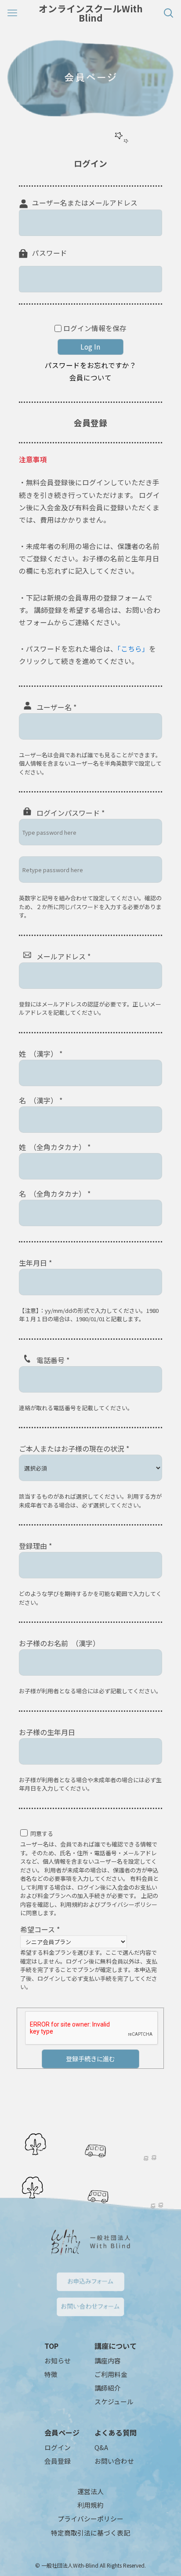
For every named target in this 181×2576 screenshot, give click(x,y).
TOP (51, 2346)
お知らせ (58, 2360)
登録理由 (35, 1546)
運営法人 (90, 2491)
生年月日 (35, 1263)
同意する (42, 1833)
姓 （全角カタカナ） (55, 1147)
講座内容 (108, 2360)
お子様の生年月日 (47, 1732)
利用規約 (90, 2505)
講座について (116, 2346)
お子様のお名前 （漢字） (59, 1643)
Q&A (101, 2447)
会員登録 (58, 2461)
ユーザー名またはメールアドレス (85, 203)
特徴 (51, 2374)
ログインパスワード (71, 813)
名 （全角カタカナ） (55, 1194)
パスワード (50, 253)
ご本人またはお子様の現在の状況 (74, 1448)
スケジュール (114, 2401)
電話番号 (53, 1360)
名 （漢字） (41, 1100)
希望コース (40, 1929)
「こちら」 (133, 649)
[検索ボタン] (168, 13)
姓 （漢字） (41, 1054)
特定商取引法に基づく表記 (90, 2533)
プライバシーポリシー (90, 2519)
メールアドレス (63, 956)
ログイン (58, 2447)
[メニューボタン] (13, 13)
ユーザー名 (56, 707)
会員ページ (62, 2432)
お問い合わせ (114, 2461)
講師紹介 (108, 2388)
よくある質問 (116, 2432)
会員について (90, 378)
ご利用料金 (111, 2374)
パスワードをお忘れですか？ (90, 365)
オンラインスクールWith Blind (91, 13)
